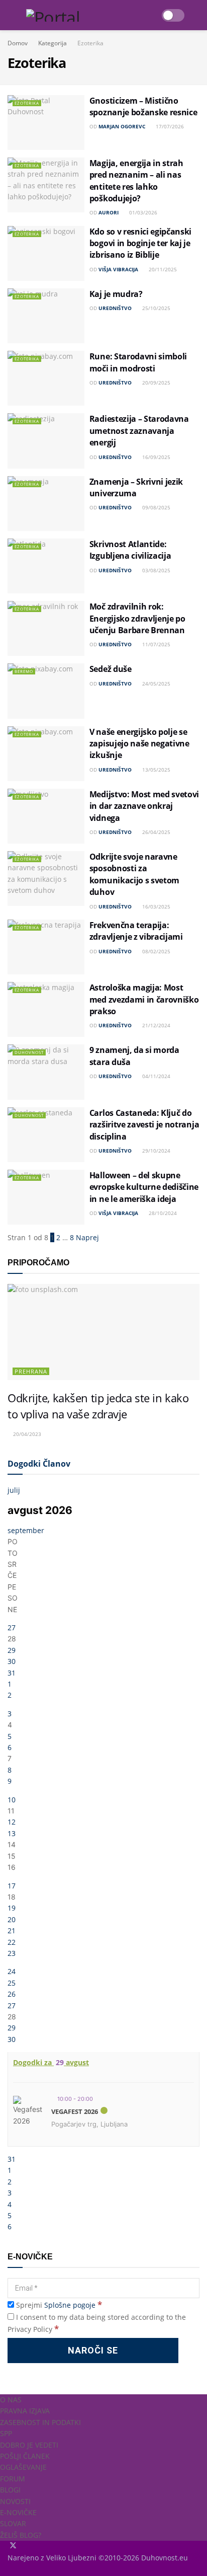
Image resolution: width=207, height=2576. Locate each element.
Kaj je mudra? (116, 294)
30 (12, 1661)
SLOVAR (13, 2523)
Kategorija (53, 43)
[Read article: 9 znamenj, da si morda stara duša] (46, 1072)
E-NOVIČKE (18, 2512)
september (26, 1530)
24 (12, 1971)
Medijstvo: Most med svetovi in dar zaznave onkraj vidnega (144, 806)
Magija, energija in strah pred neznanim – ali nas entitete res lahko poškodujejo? (136, 181)
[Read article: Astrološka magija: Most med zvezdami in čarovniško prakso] (46, 1009)
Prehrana (31, 1371)
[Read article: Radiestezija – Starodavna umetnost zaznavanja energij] (46, 441)
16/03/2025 (156, 906)
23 (12, 1953)
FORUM (13, 2479)
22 (12, 1942)
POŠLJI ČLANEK (25, 2456)
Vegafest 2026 (75, 2111)
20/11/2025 (162, 269)
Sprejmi (58, 2305)
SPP (6, 2433)
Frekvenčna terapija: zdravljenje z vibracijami (136, 931)
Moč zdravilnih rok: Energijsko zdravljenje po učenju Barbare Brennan (137, 618)
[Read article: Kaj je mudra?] (46, 316)
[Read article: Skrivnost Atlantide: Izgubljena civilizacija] (46, 566)
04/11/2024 (156, 1076)
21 (12, 1930)
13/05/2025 (156, 770)
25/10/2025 (156, 308)
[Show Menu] (12, 15)
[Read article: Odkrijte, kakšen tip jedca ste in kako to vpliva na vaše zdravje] (103, 1332)
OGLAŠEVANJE (23, 2467)
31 (12, 1673)
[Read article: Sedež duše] (46, 691)
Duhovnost (29, 1052)
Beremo (24, 671)
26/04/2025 (156, 832)
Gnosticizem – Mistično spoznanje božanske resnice (143, 106)
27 (12, 1627)
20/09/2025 (156, 383)
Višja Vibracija (118, 269)
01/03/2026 (142, 212)
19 (12, 1908)
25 (12, 1983)
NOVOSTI (15, 2501)
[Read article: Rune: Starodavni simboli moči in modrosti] (46, 378)
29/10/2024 (156, 1151)
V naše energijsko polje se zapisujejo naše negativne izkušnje (139, 744)
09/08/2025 (156, 507)
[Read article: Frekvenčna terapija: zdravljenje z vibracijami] (46, 947)
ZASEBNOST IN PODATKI (40, 2422)
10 (12, 1800)
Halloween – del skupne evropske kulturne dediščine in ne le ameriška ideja (144, 1187)
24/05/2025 (156, 684)
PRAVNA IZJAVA (25, 2411)
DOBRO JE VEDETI (29, 2445)
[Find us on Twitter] (14, 2546)
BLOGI (10, 2490)
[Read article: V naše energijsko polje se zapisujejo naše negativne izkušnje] (46, 754)
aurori (109, 212)
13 (12, 1833)
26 (12, 1994)
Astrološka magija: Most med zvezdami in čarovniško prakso (144, 999)
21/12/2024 (156, 1025)
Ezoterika (90, 43)
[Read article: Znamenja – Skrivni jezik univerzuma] (46, 504)
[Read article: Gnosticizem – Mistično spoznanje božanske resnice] (46, 123)
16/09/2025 (156, 457)
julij (14, 1490)
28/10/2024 (162, 1213)
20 (12, 1919)
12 (12, 1822)
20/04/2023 (26, 1434)
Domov (18, 43)
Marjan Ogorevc (122, 126)
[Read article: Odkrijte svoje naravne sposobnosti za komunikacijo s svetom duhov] (46, 879)
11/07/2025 (156, 644)
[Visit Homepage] (89, 15)
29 (12, 1650)
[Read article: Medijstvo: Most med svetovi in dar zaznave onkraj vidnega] (46, 816)
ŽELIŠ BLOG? (21, 2535)
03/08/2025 (156, 570)
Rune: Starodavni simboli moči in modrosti (138, 362)
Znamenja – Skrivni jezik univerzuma (136, 487)
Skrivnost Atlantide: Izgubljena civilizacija (130, 550)
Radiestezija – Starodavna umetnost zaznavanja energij (139, 431)
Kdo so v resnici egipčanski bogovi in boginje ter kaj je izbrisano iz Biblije (140, 243)
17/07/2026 (169, 126)
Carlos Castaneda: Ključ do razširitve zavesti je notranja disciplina (144, 1125)
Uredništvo (115, 308)
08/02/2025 (156, 951)
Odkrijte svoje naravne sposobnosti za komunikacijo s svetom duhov (134, 874)
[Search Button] (199, 15)
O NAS (11, 2400)
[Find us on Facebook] (9, 2546)
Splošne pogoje (70, 2305)
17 (12, 1886)
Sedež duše (111, 669)
